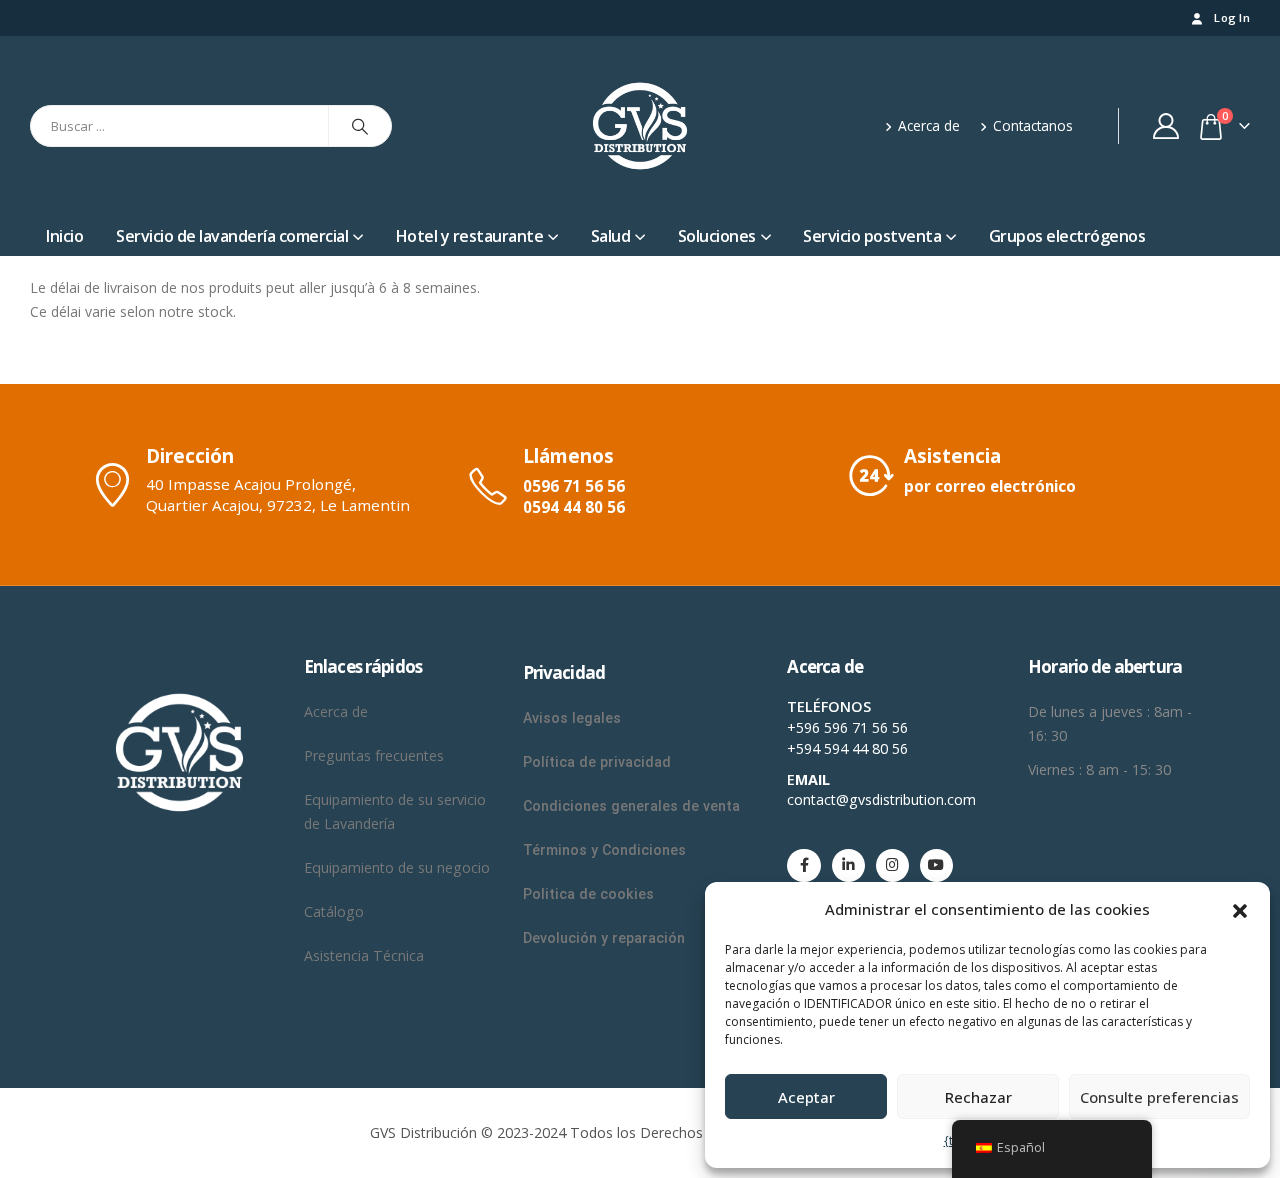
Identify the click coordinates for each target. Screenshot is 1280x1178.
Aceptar (806, 1097)
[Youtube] (936, 865)
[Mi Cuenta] (1166, 126)
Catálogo (334, 911)
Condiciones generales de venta (631, 806)
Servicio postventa (872, 236)
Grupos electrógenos (1067, 236)
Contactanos (1033, 125)
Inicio (64, 236)
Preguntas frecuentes (374, 755)
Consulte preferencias (1159, 1097)
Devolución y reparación (604, 938)
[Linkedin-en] (848, 865)
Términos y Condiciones (606, 850)
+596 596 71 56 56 (847, 727)
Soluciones (717, 236)
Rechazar (978, 1097)
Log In (1232, 17)
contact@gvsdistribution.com (881, 799)
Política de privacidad (597, 762)
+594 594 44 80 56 (847, 748)
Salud (611, 236)
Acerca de (929, 125)
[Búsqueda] (360, 126)
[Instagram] (892, 865)
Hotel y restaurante (470, 236)
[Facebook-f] (803, 865)
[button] (1240, 909)
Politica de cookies (588, 894)
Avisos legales (572, 718)
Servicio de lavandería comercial (232, 236)
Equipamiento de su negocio (397, 867)
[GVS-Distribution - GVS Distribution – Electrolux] (640, 126)
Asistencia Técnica (364, 955)
